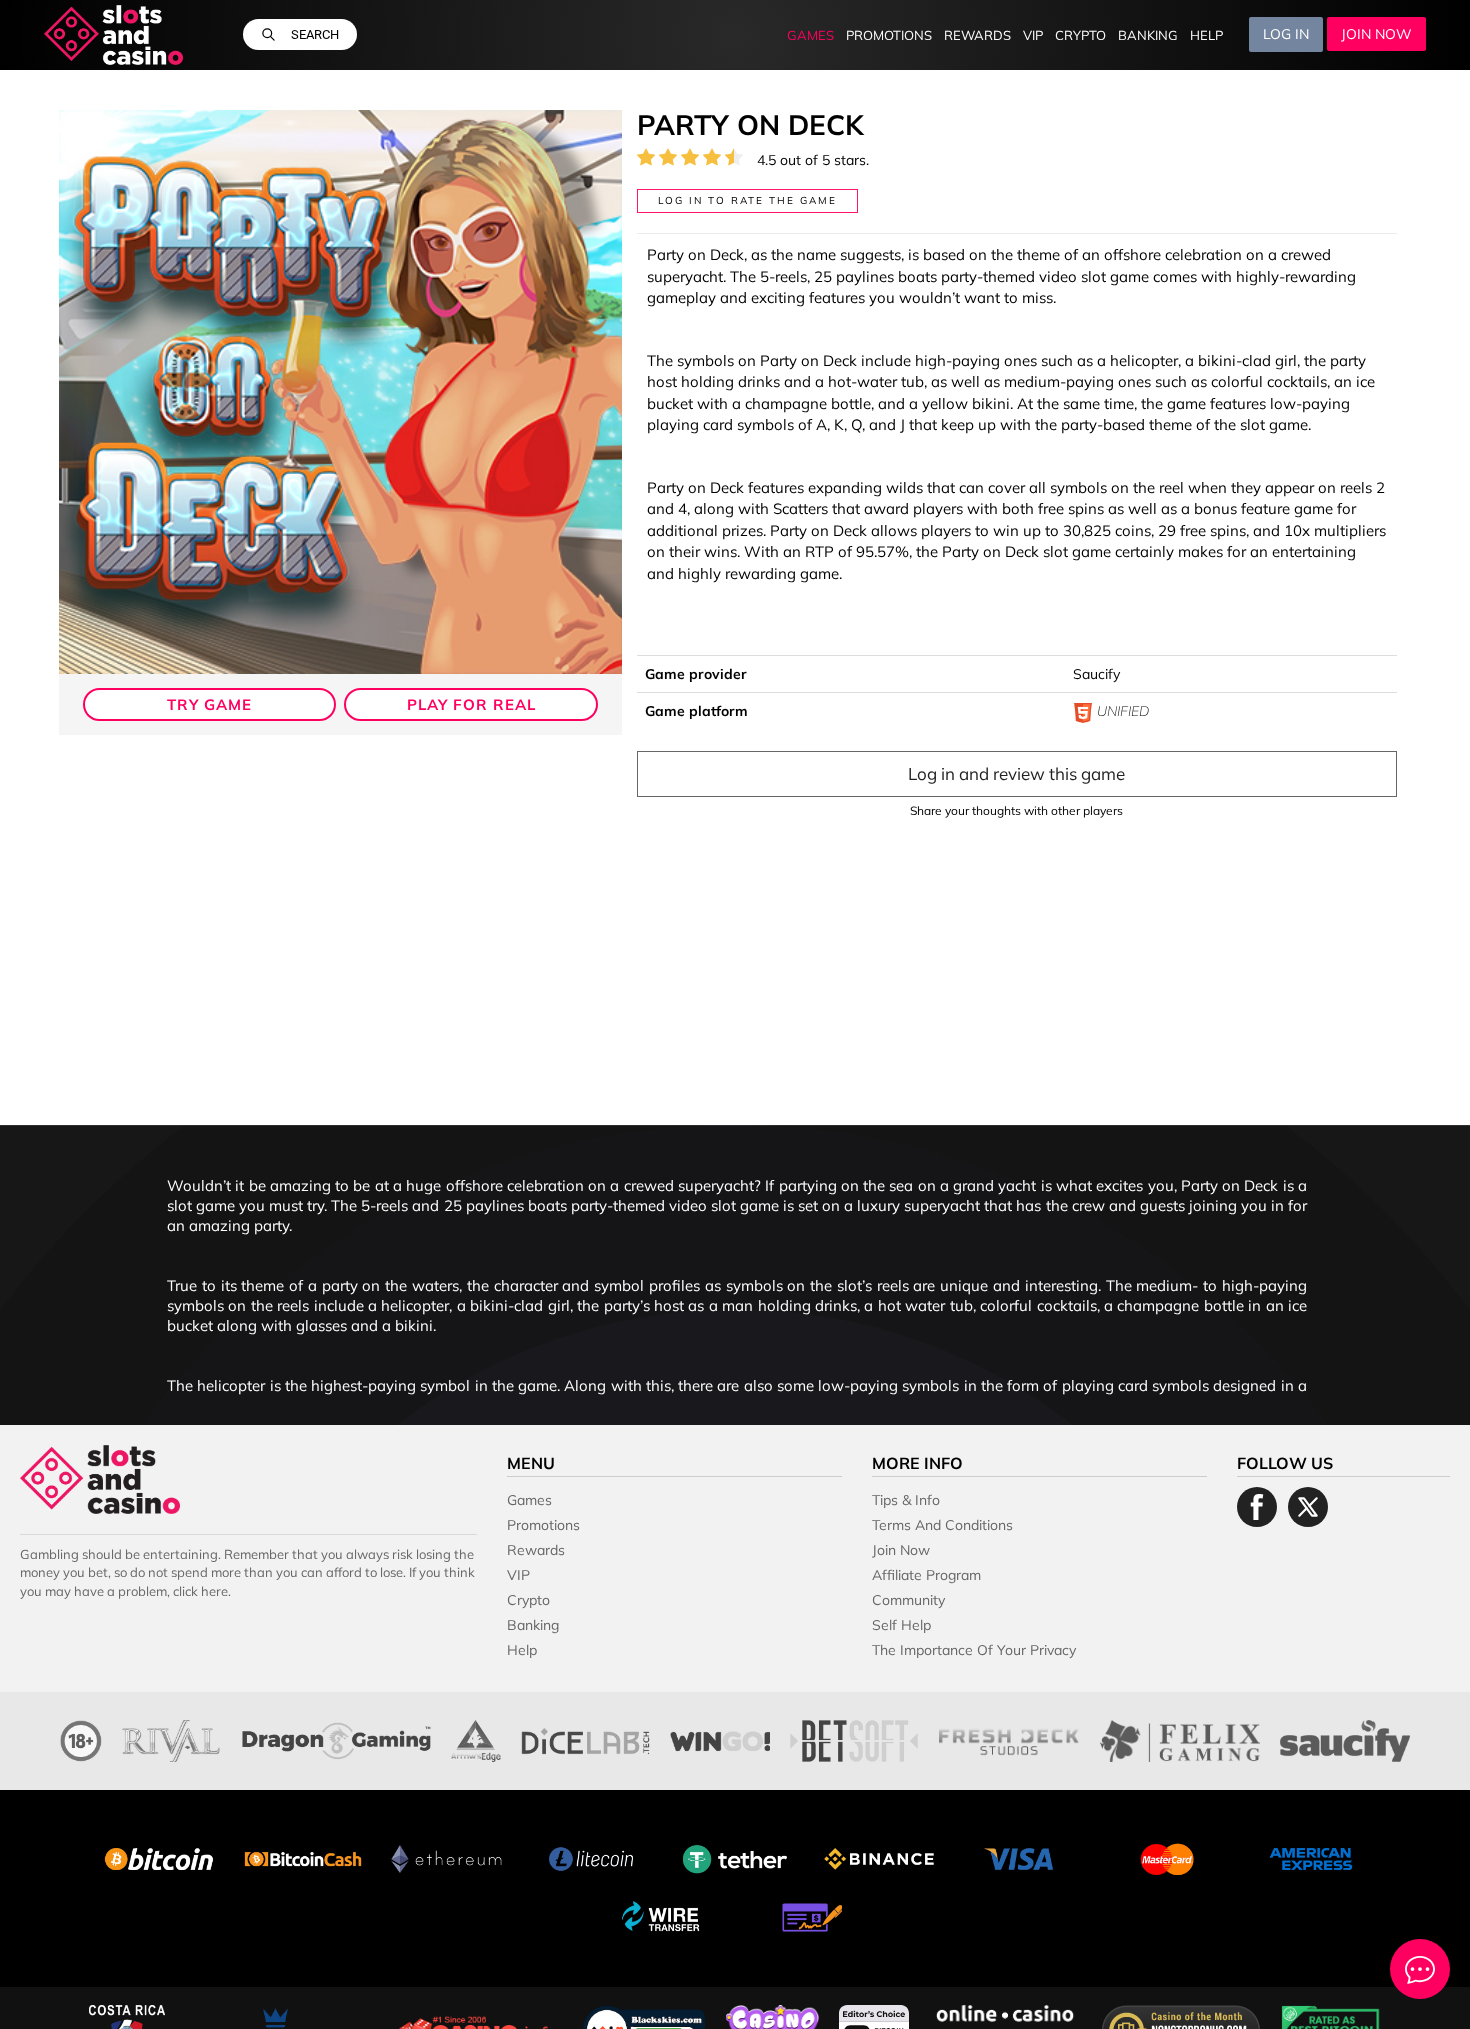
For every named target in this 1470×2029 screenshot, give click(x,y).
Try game (209, 704)
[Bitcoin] (159, 1857)
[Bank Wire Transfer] (663, 1915)
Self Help (901, 1625)
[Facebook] (1257, 1507)
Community (908, 1600)
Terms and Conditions (942, 1525)
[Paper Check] (807, 1915)
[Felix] (1180, 1738)
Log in (1286, 35)
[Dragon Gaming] (336, 1738)
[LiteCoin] (591, 1857)
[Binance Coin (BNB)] (879, 1857)
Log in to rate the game (747, 200)
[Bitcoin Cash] (303, 1857)
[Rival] (172, 1738)
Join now (1376, 35)
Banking (1148, 36)
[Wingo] (720, 1738)
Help (1206, 36)
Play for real (471, 704)
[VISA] (1023, 1857)
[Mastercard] (1167, 1857)
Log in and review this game (1016, 773)
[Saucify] (1344, 1738)
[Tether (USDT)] (735, 1857)
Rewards (977, 36)
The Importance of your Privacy (974, 1650)
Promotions (889, 36)
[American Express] (1311, 1857)
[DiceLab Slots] (585, 1738)
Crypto (1080, 36)
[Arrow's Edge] (476, 1738)
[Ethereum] (447, 1857)
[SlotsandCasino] (113, 35)
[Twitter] (1308, 1507)
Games (810, 36)
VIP (1033, 36)
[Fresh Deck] (1009, 1738)
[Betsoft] (854, 1738)
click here (200, 1591)
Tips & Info (906, 1500)
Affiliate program (926, 1575)
